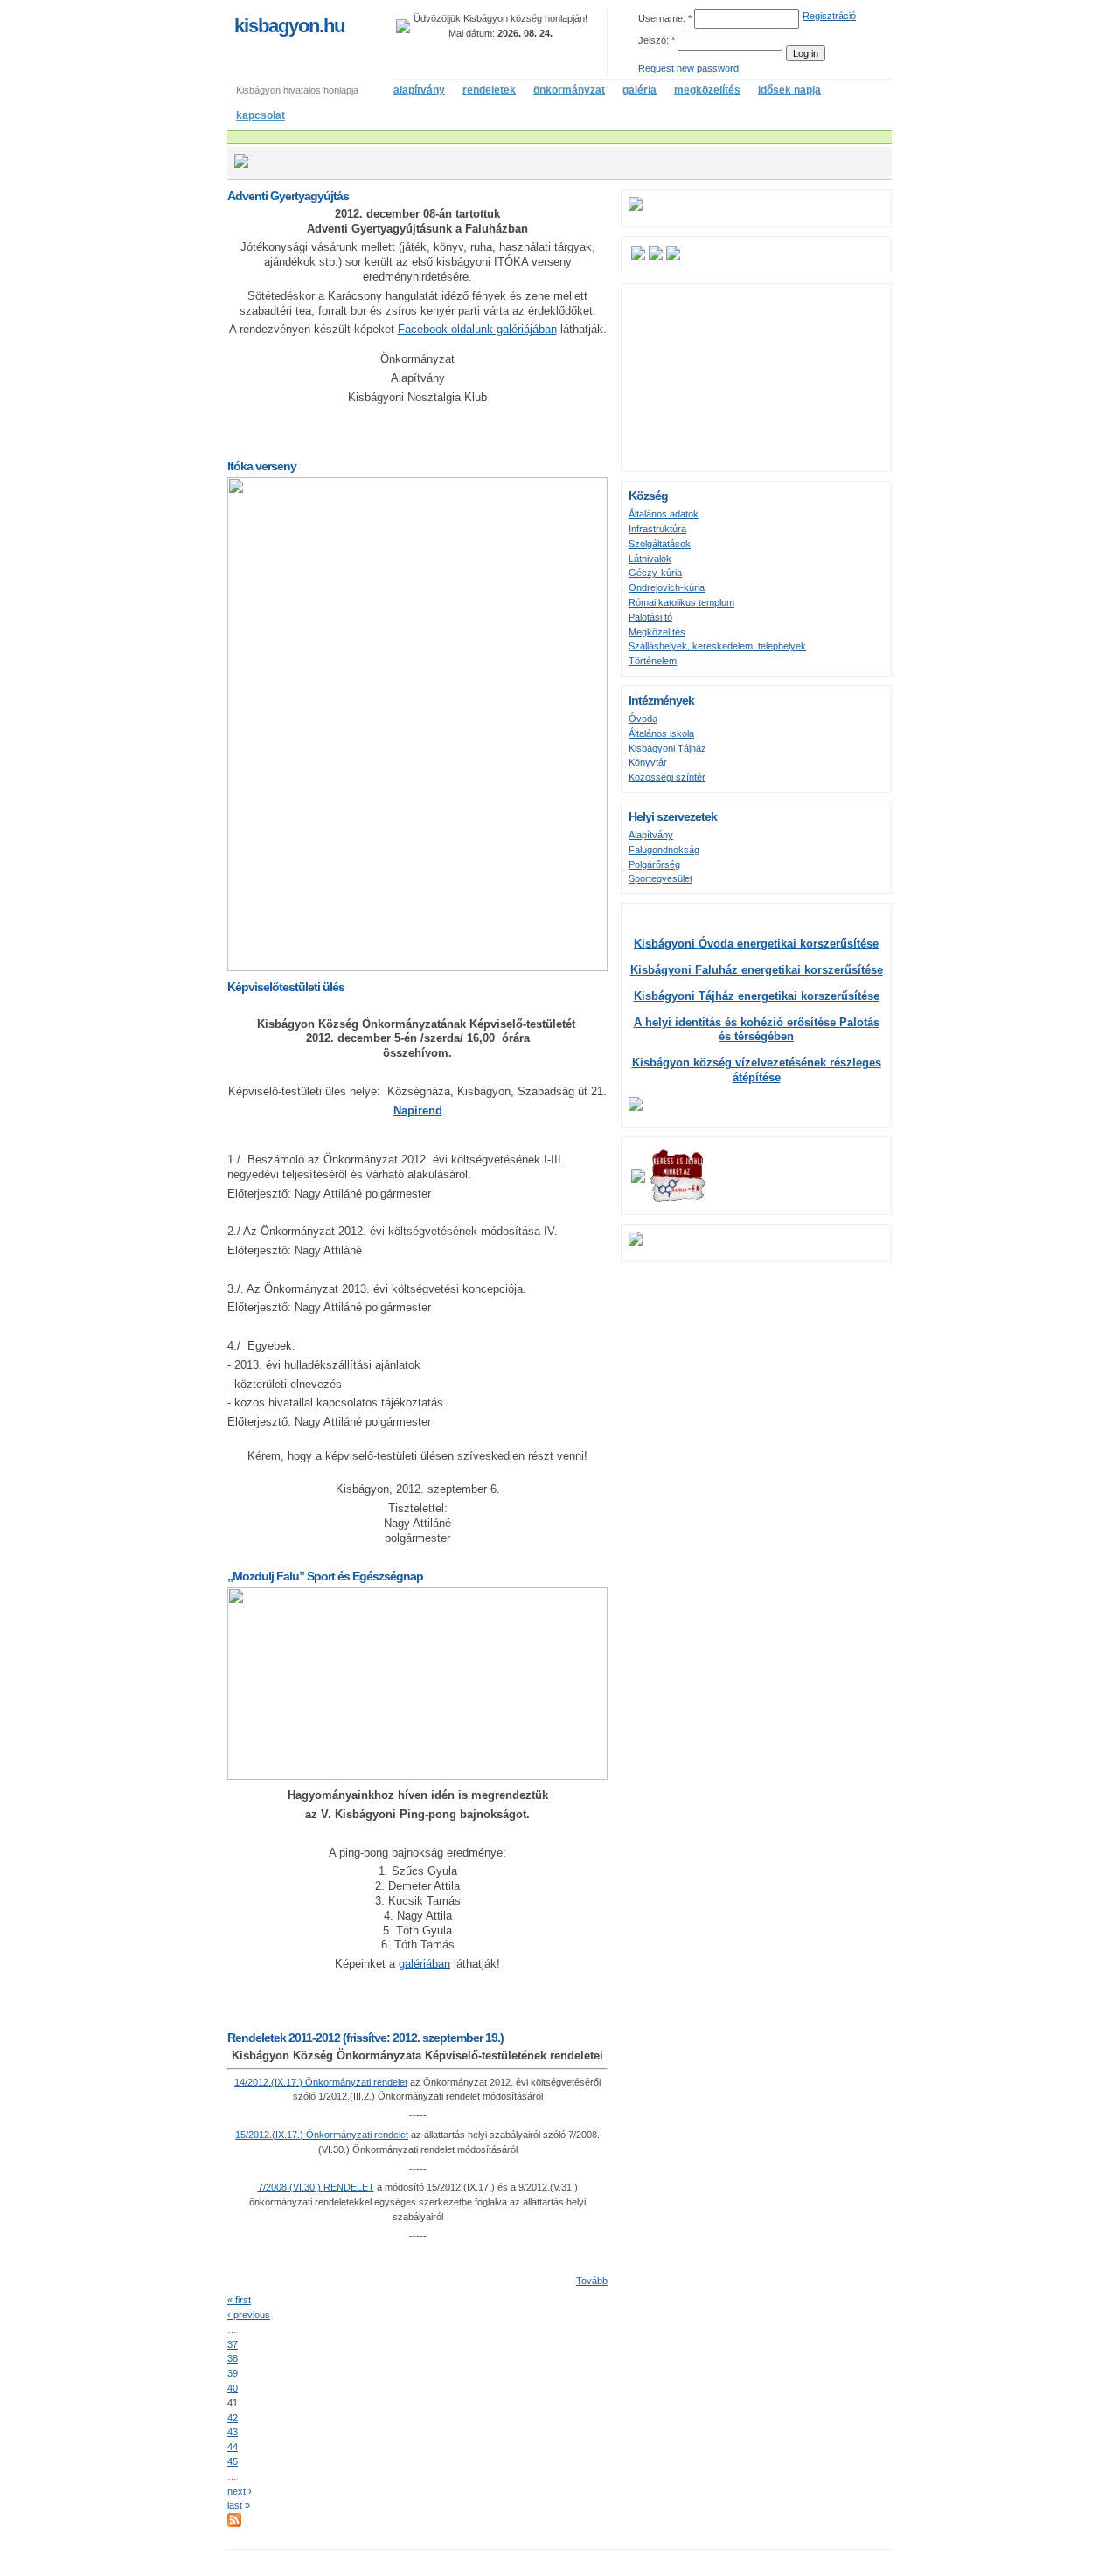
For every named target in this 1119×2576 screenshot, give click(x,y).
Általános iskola (661, 733)
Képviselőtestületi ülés (286, 987)
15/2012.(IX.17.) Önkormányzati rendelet (322, 2135)
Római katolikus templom (681, 602)
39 (233, 2373)
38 (233, 2358)
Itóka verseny (262, 466)
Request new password (688, 68)
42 (233, 2418)
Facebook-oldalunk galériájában (477, 329)
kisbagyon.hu (289, 26)
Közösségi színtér (667, 777)
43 (233, 2432)
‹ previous (249, 2315)
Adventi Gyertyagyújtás (288, 196)
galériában (424, 1964)
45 (233, 2461)
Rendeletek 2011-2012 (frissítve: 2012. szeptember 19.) (365, 2038)
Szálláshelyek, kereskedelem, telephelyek (717, 646)
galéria (639, 90)
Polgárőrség (654, 864)
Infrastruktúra (657, 529)
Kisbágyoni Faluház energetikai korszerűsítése (757, 970)
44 (233, 2447)
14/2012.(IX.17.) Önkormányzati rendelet (321, 2082)
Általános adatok (664, 514)
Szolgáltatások (660, 544)
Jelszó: (657, 40)
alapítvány (419, 90)
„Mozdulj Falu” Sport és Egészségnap (325, 1576)
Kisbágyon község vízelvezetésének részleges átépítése (757, 1070)
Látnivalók (650, 559)
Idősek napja (789, 90)
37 (233, 2344)
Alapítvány (651, 835)
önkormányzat (569, 90)
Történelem (653, 661)
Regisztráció (829, 16)
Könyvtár (648, 762)
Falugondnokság (664, 850)
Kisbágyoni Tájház (667, 748)
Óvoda (643, 719)
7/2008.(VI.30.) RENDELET (316, 2187)
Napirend (418, 1111)
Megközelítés (657, 632)
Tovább (592, 2281)
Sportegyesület (660, 878)
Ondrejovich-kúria (667, 587)
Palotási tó (650, 617)
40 (233, 2388)
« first (239, 2300)
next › (240, 2491)
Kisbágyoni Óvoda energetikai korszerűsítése (756, 944)
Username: (665, 18)
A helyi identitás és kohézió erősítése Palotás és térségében (757, 1030)
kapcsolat (261, 115)
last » (239, 2505)
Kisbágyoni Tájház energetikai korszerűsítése (757, 996)
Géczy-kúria (655, 573)
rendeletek (489, 90)
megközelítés (707, 90)
